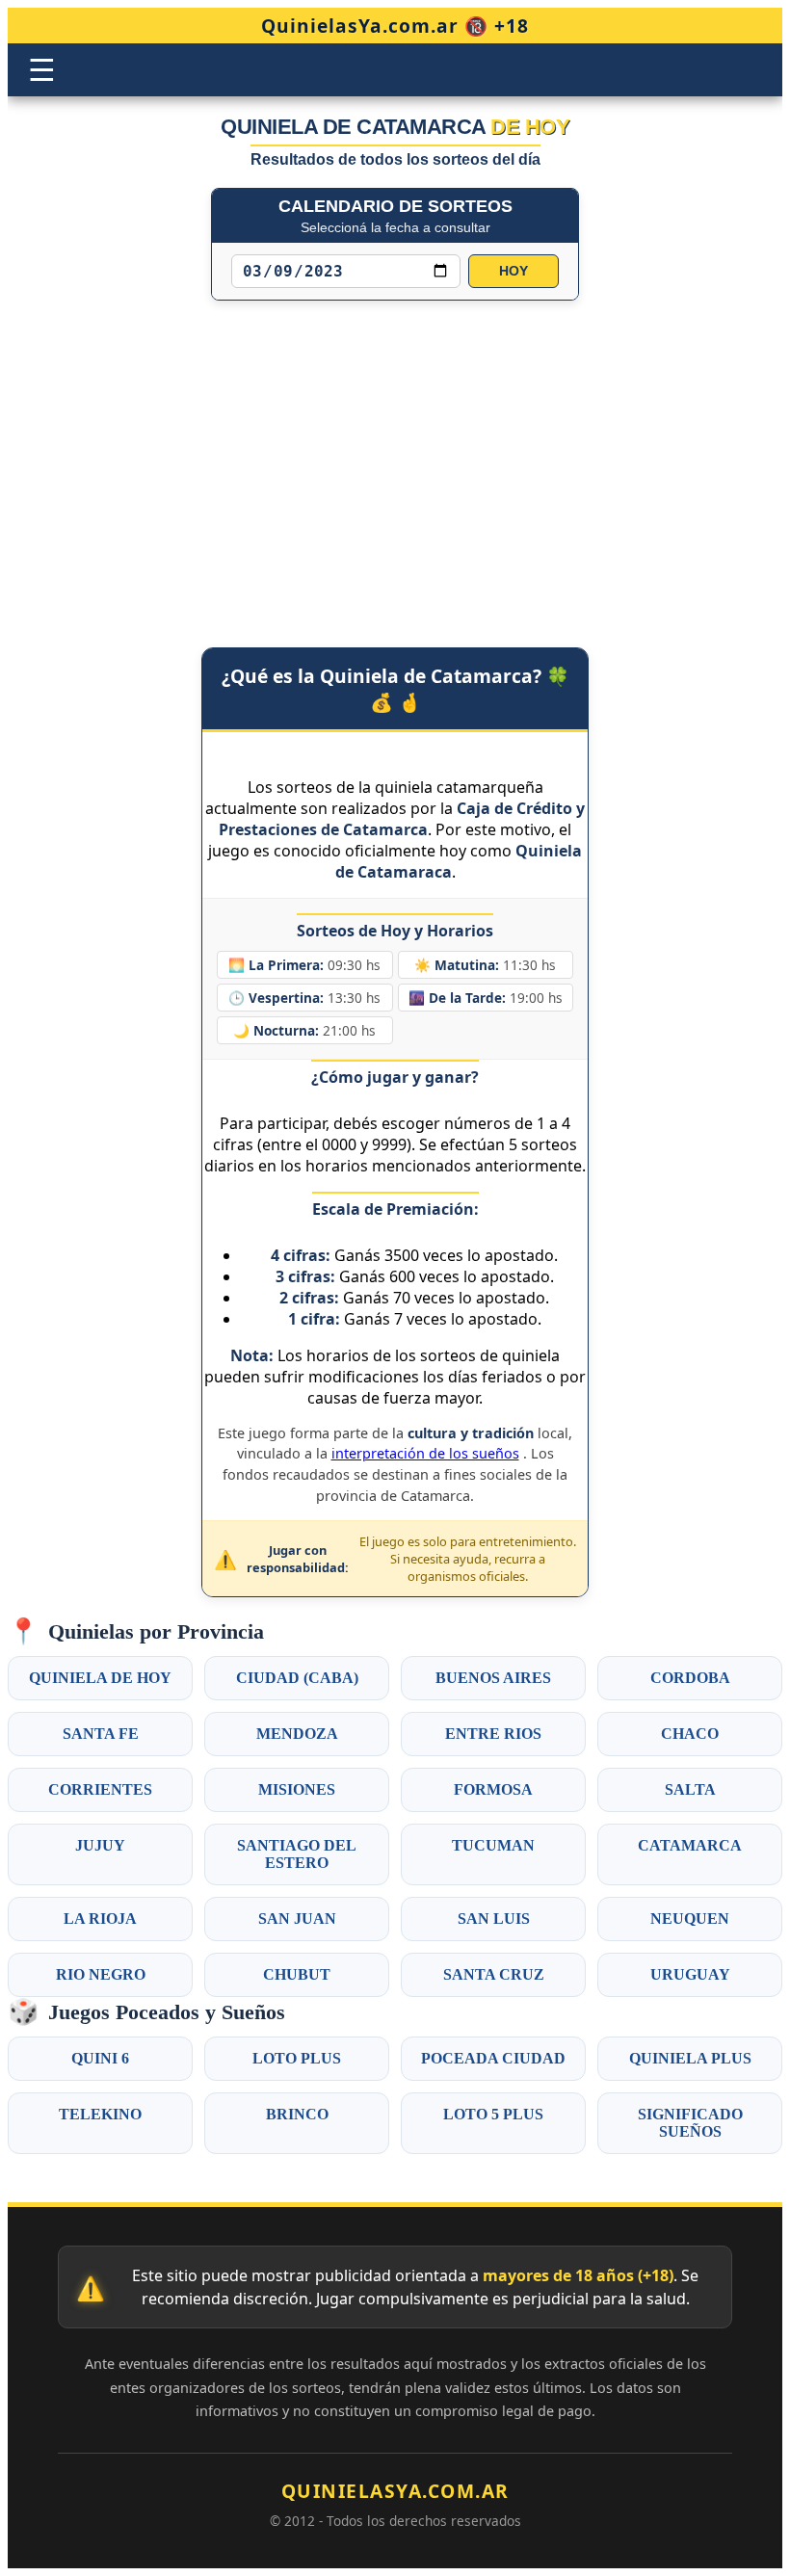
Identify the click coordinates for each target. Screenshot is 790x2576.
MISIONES (297, 1789)
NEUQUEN (690, 1919)
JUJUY (100, 1845)
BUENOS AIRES (493, 1678)
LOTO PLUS (297, 2058)
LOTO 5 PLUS (493, 2114)
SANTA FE (101, 1734)
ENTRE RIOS (493, 1734)
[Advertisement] (395, 455)
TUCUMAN (493, 1845)
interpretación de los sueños (425, 1453)
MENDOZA (297, 1734)
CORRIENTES (100, 1789)
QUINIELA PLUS (690, 2058)
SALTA (690, 1789)
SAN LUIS (494, 1919)
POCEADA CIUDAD (493, 2058)
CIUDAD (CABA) (297, 1678)
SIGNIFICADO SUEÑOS (690, 2123)
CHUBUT (297, 1974)
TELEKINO (100, 2114)
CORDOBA (690, 1678)
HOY (513, 271)
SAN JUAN (297, 1919)
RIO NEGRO (101, 1974)
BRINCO (297, 2114)
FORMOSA (493, 1789)
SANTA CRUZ (494, 1974)
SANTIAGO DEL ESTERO (297, 1854)
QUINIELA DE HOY (100, 1678)
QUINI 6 (100, 2058)
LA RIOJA (100, 1919)
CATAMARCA (690, 1845)
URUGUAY (690, 1974)
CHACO (690, 1734)
